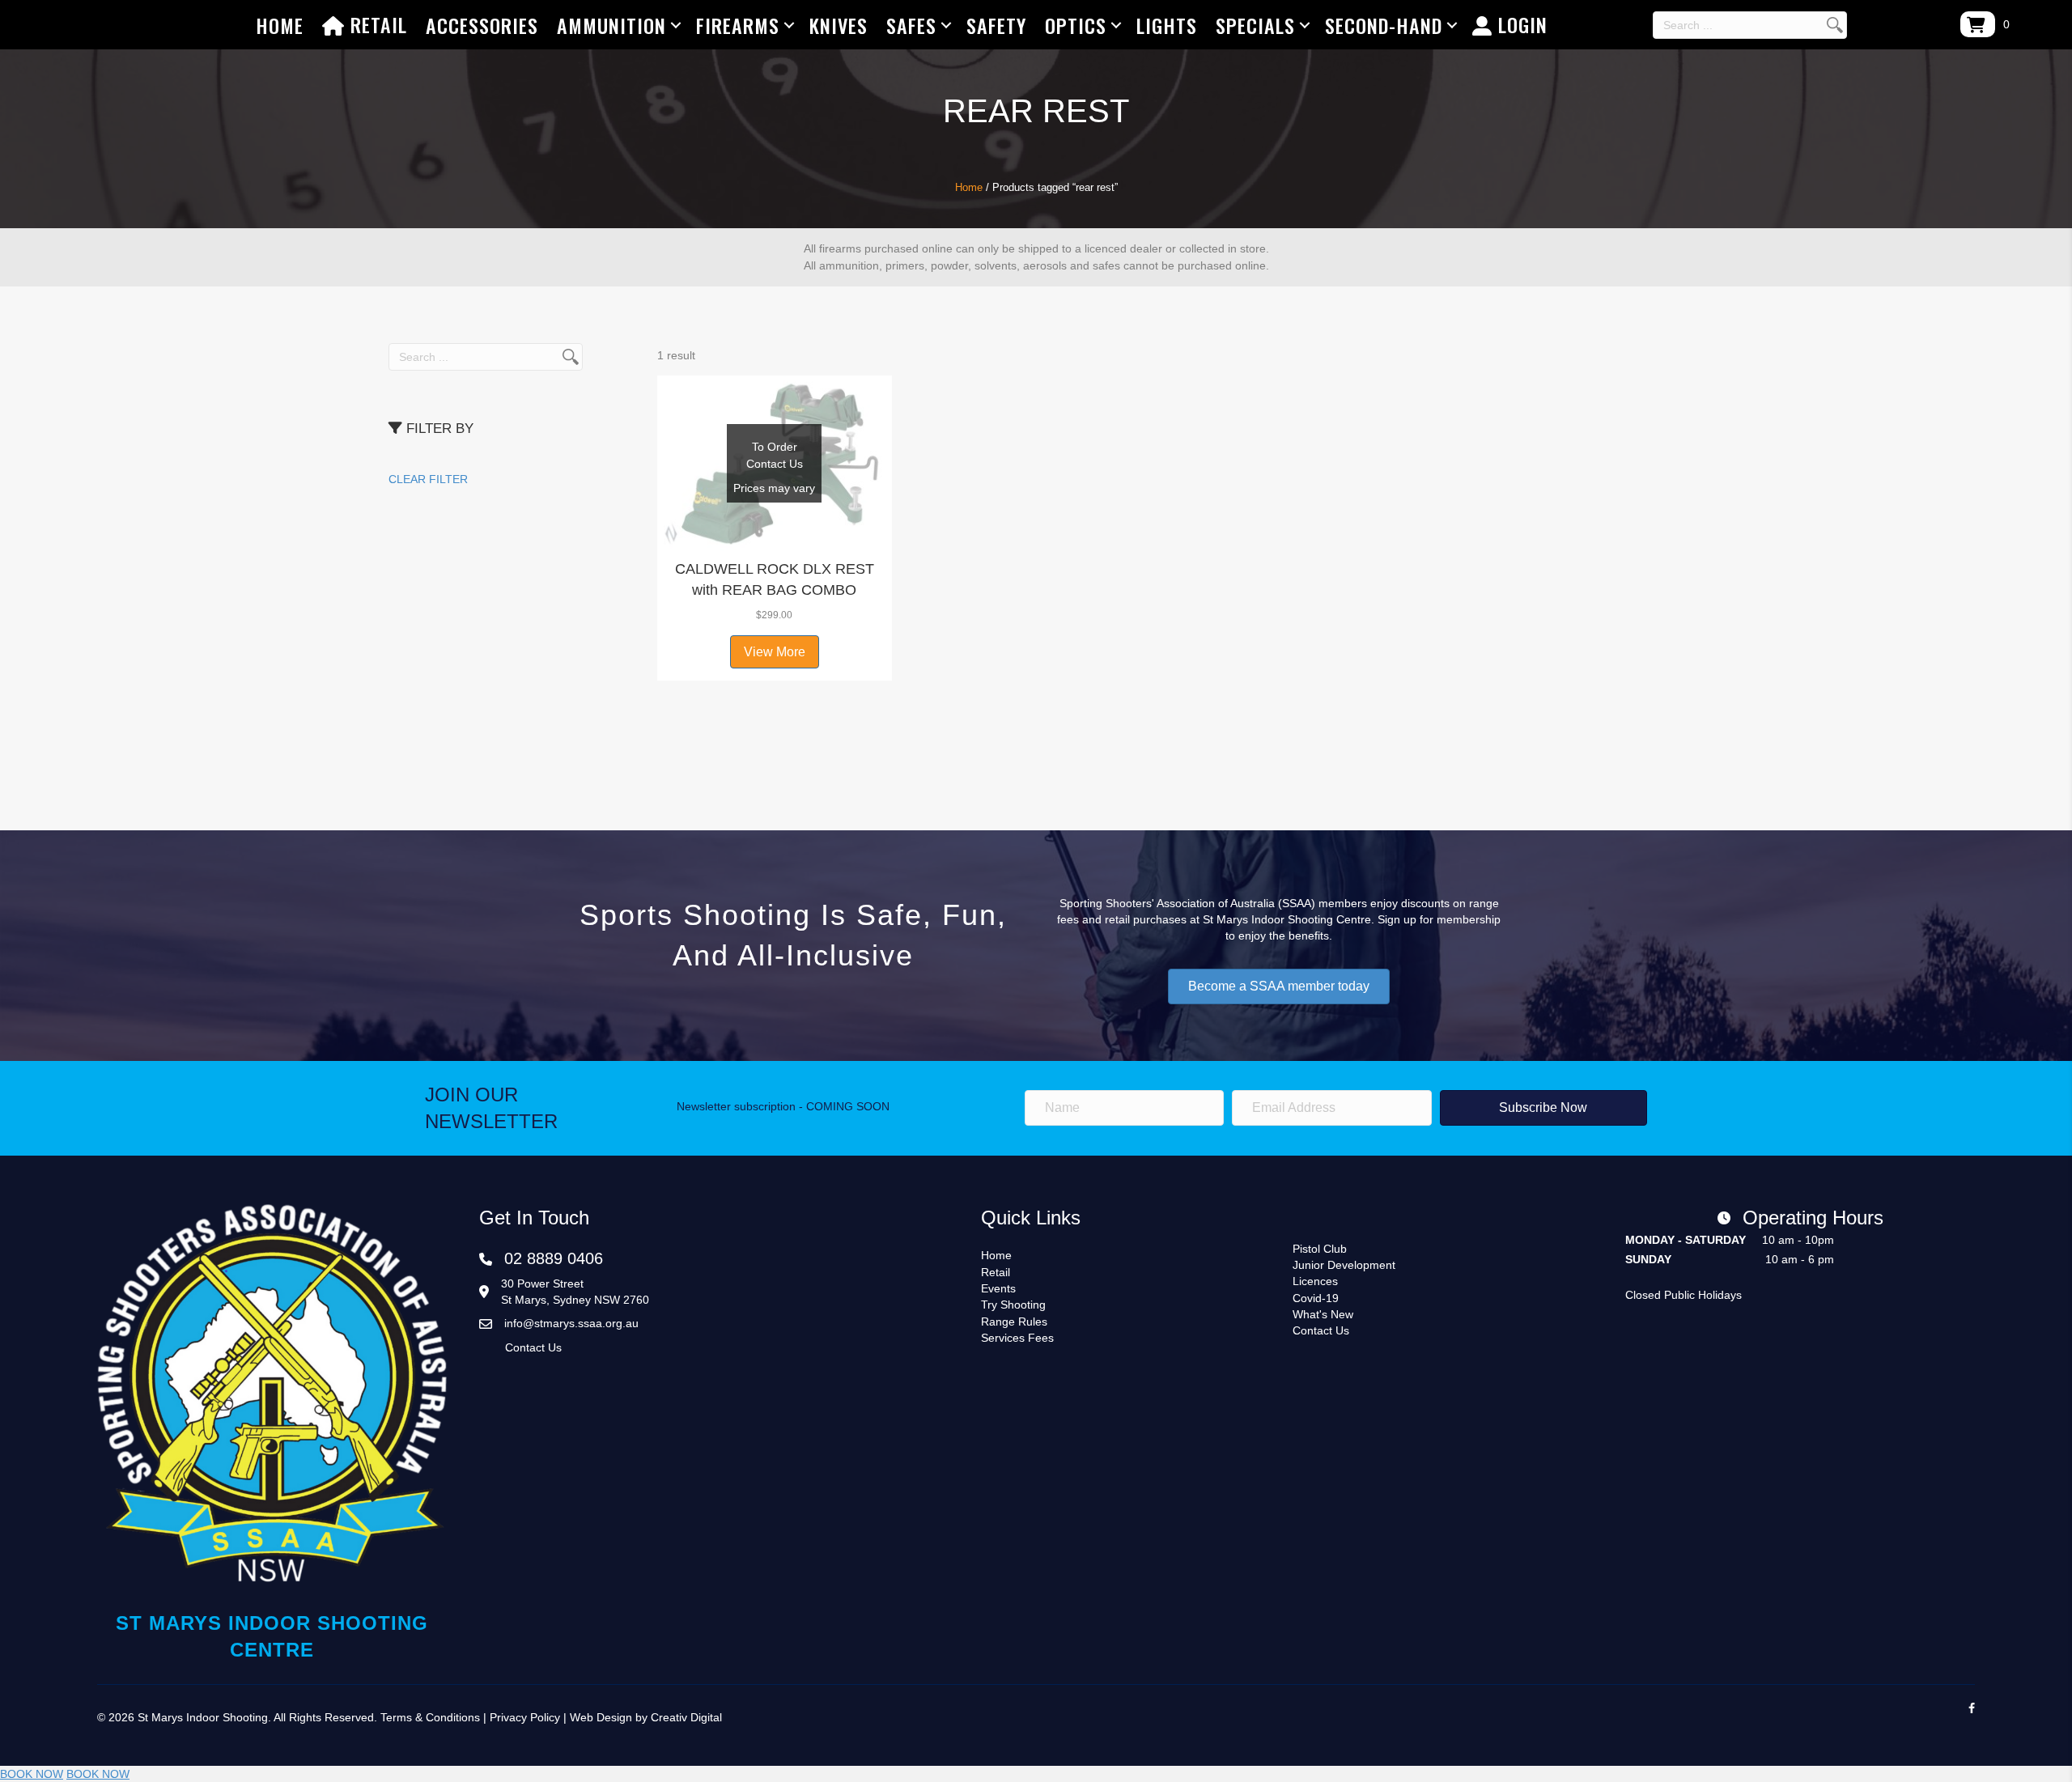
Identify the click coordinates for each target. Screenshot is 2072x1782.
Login (1520, 24)
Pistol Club (1320, 1249)
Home (280, 25)
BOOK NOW (32, 1774)
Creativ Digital (686, 1717)
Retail (376, 24)
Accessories (482, 25)
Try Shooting (1013, 1305)
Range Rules (1014, 1322)
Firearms (738, 25)
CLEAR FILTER (428, 479)
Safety (996, 25)
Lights (1167, 25)
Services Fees (1017, 1338)
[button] (775, 531)
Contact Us (533, 1347)
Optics (1076, 25)
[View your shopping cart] (1978, 24)
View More (775, 652)
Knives (839, 25)
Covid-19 (1316, 1298)
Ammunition (611, 25)
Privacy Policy (525, 1717)
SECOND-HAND (1384, 25)
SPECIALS (1255, 25)
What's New (1323, 1314)
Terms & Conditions (430, 1717)
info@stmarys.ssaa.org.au (571, 1323)
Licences (1315, 1281)
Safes (911, 25)
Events (998, 1288)
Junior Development (1344, 1265)
